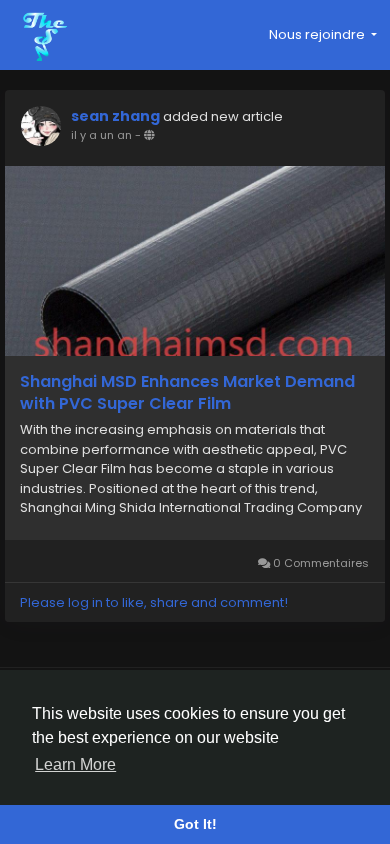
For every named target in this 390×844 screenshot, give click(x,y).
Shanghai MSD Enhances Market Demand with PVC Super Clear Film (187, 393)
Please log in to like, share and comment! (154, 602)
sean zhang (115, 116)
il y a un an (101, 135)
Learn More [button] (75, 764)
